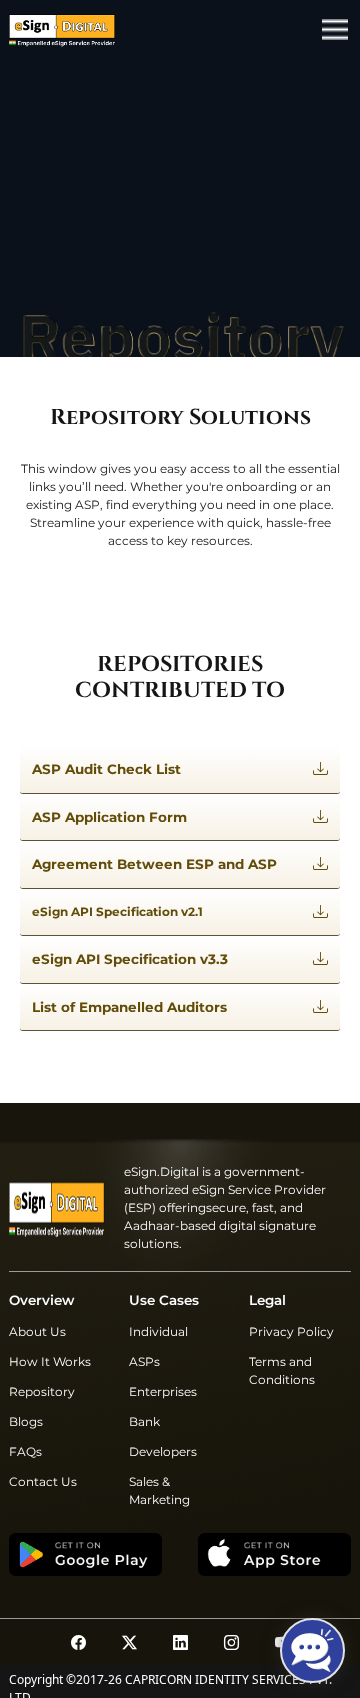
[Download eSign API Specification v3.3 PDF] (320, 959)
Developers (163, 1451)
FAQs (25, 1451)
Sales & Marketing (159, 1490)
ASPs (144, 1361)
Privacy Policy (291, 1331)
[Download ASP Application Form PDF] (320, 817)
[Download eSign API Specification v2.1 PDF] (320, 912)
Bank (144, 1421)
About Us (37, 1331)
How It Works (50, 1361)
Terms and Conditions (282, 1370)
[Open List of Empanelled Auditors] (320, 1007)
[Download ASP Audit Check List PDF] (320, 769)
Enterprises (163, 1391)
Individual (158, 1331)
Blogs (26, 1421)
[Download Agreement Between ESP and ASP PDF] (320, 864)
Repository (42, 1391)
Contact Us (43, 1481)
